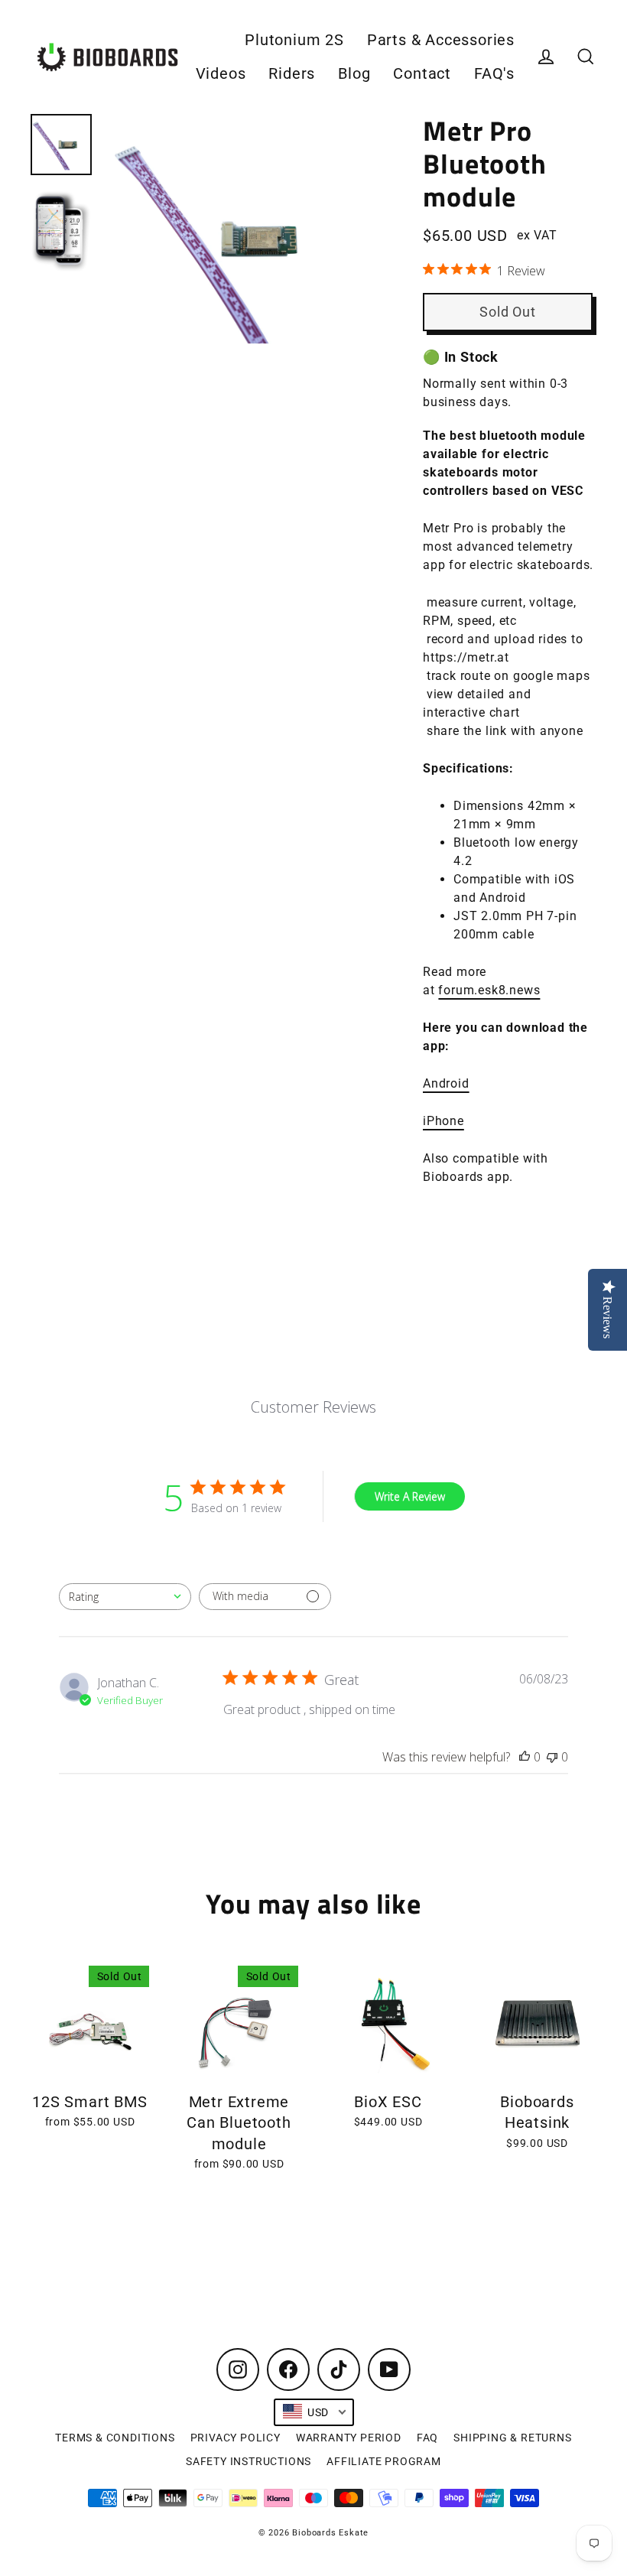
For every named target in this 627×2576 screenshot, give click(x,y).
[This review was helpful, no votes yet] (525, 1757)
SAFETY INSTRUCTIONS (249, 2461)
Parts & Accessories (441, 40)
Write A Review (410, 1496)
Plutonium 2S (294, 40)
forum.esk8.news (489, 990)
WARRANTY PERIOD (349, 2438)
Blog (354, 74)
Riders (292, 74)
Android (446, 1083)
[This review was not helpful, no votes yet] (552, 1757)
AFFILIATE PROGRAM (384, 2461)
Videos (221, 74)
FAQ (427, 2438)
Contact (422, 74)
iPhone (443, 1121)
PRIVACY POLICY (236, 2438)
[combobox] (125, 1597)
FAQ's (494, 74)
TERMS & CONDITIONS (115, 2438)
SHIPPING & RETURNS (512, 2438)
